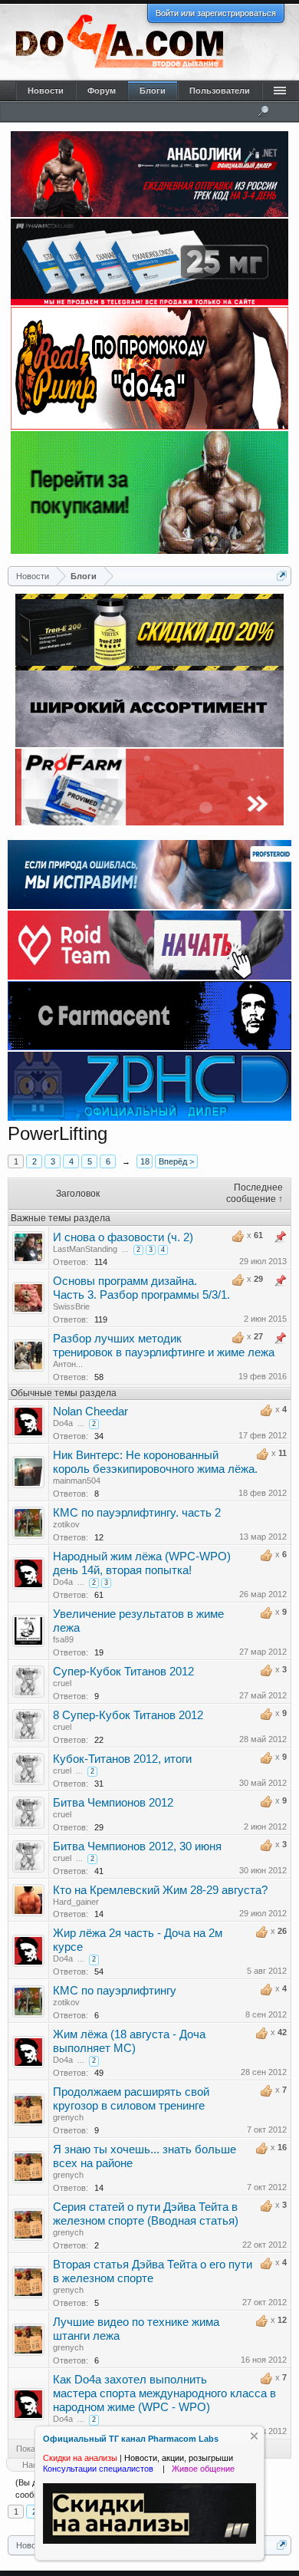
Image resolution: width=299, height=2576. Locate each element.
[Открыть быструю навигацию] (282, 576)
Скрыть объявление (254, 2436)
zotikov (66, 1524)
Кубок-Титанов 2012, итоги (122, 1759)
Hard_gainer (76, 1902)
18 (145, 1161)
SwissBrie (71, 1306)
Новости (46, 91)
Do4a (63, 1423)
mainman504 (77, 1481)
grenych (68, 2117)
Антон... (68, 1364)
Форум (102, 91)
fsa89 (63, 1639)
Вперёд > (176, 1161)
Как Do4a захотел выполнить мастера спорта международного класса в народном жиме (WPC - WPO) (164, 2393)
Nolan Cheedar (90, 1412)
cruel (62, 1683)
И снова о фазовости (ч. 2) (123, 1237)
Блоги (153, 91)
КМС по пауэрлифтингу (115, 1991)
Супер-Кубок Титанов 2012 (123, 1672)
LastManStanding (85, 1249)
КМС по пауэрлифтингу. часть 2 (137, 1513)
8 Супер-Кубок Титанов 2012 (128, 1715)
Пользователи (220, 91)
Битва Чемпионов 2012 (113, 1803)
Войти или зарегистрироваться (216, 13)
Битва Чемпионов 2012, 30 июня (137, 1846)
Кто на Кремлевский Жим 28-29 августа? (160, 1890)
